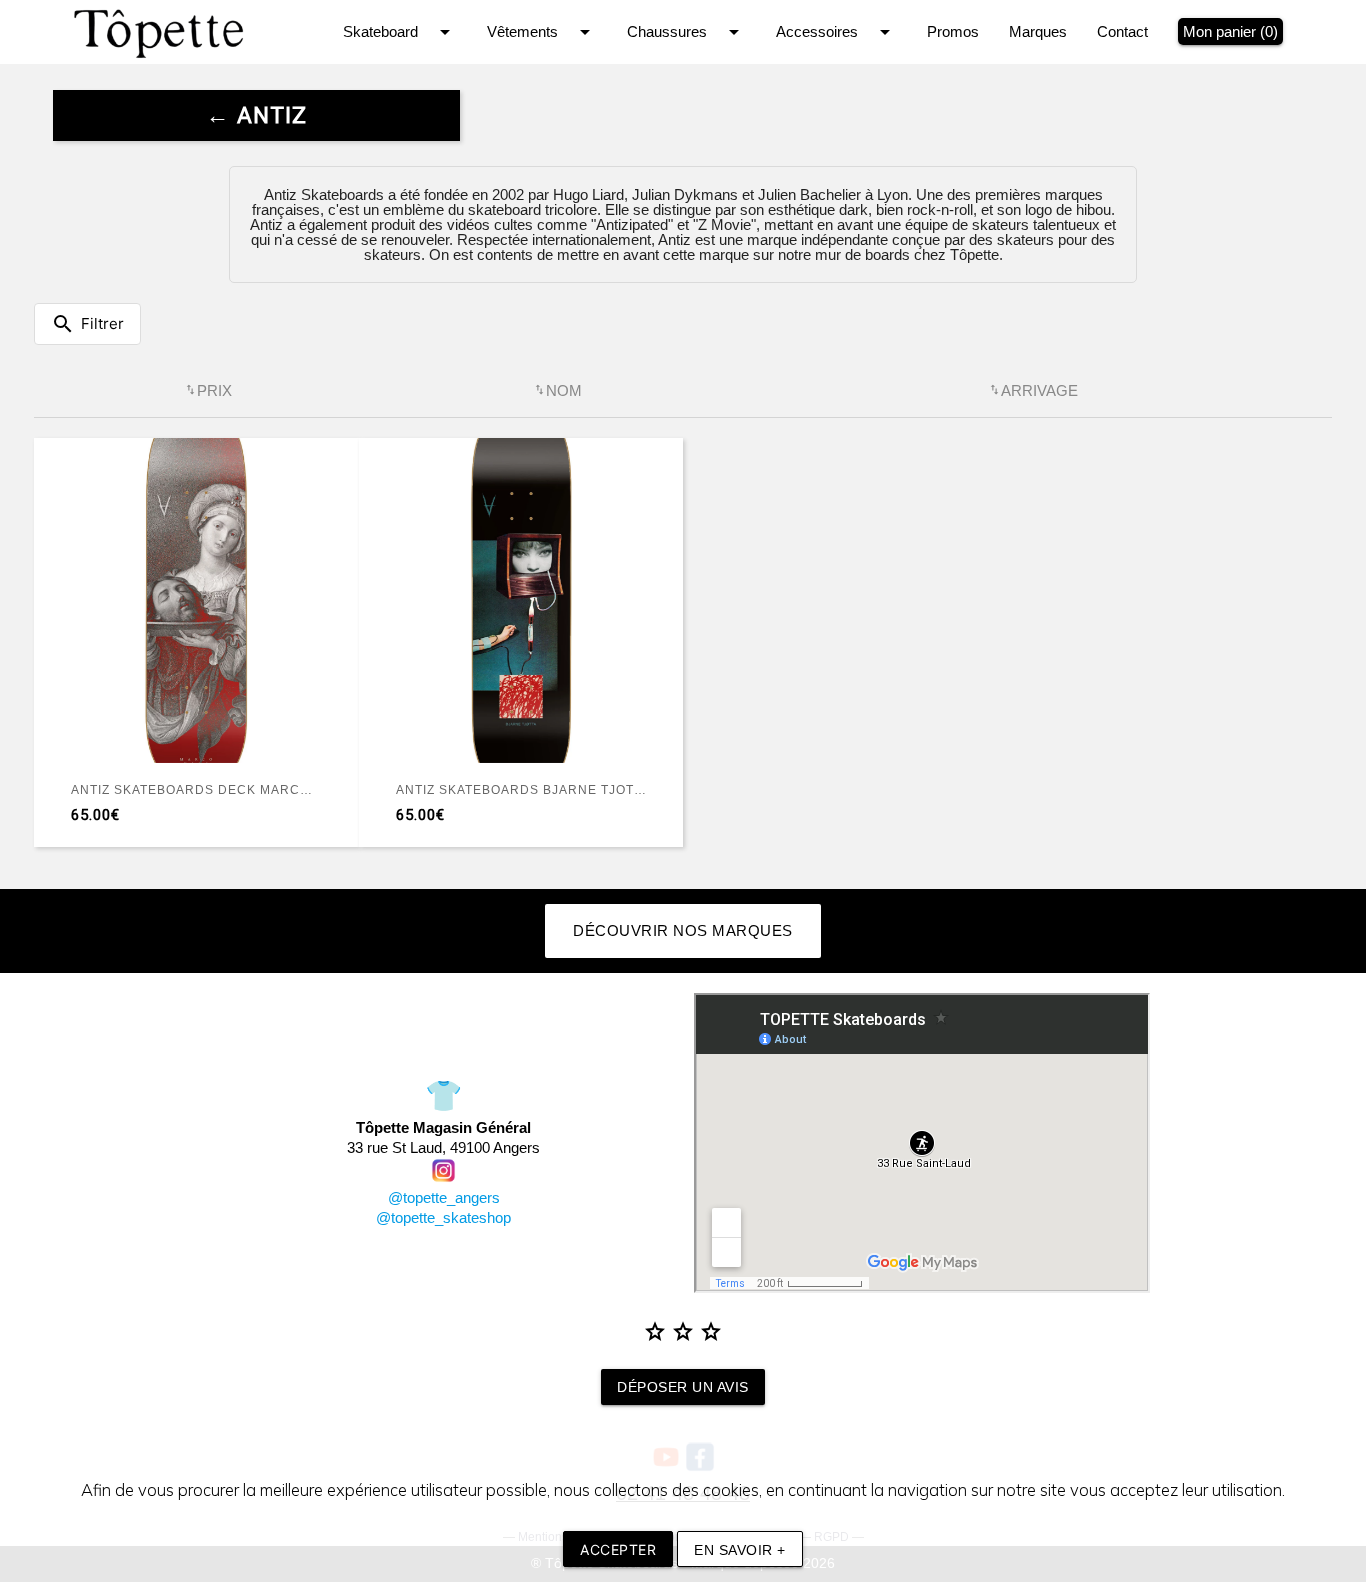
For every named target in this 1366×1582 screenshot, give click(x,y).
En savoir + (740, 1550)
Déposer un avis (683, 1387)
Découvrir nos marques (683, 930)
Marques (1038, 31)
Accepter (618, 1549)
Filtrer (87, 324)
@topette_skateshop (443, 1217)
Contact (1122, 31)
